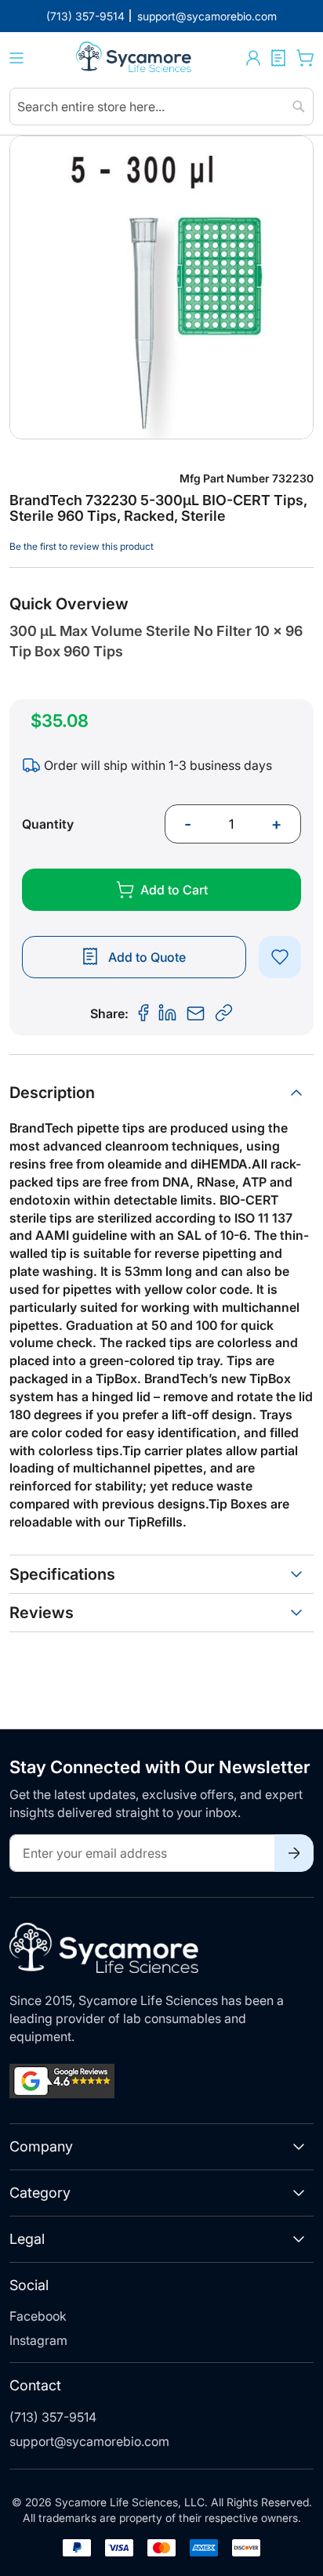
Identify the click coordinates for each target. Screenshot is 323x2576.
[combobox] (161, 107)
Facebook (38, 2316)
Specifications (62, 1574)
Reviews (42, 1613)
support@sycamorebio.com (89, 2441)
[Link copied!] (224, 1013)
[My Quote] (278, 58)
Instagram (38, 2340)
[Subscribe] (294, 1853)
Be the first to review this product (82, 546)
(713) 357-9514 (53, 2417)
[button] (253, 58)
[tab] (161, 1093)
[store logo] (135, 58)
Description (52, 1093)
